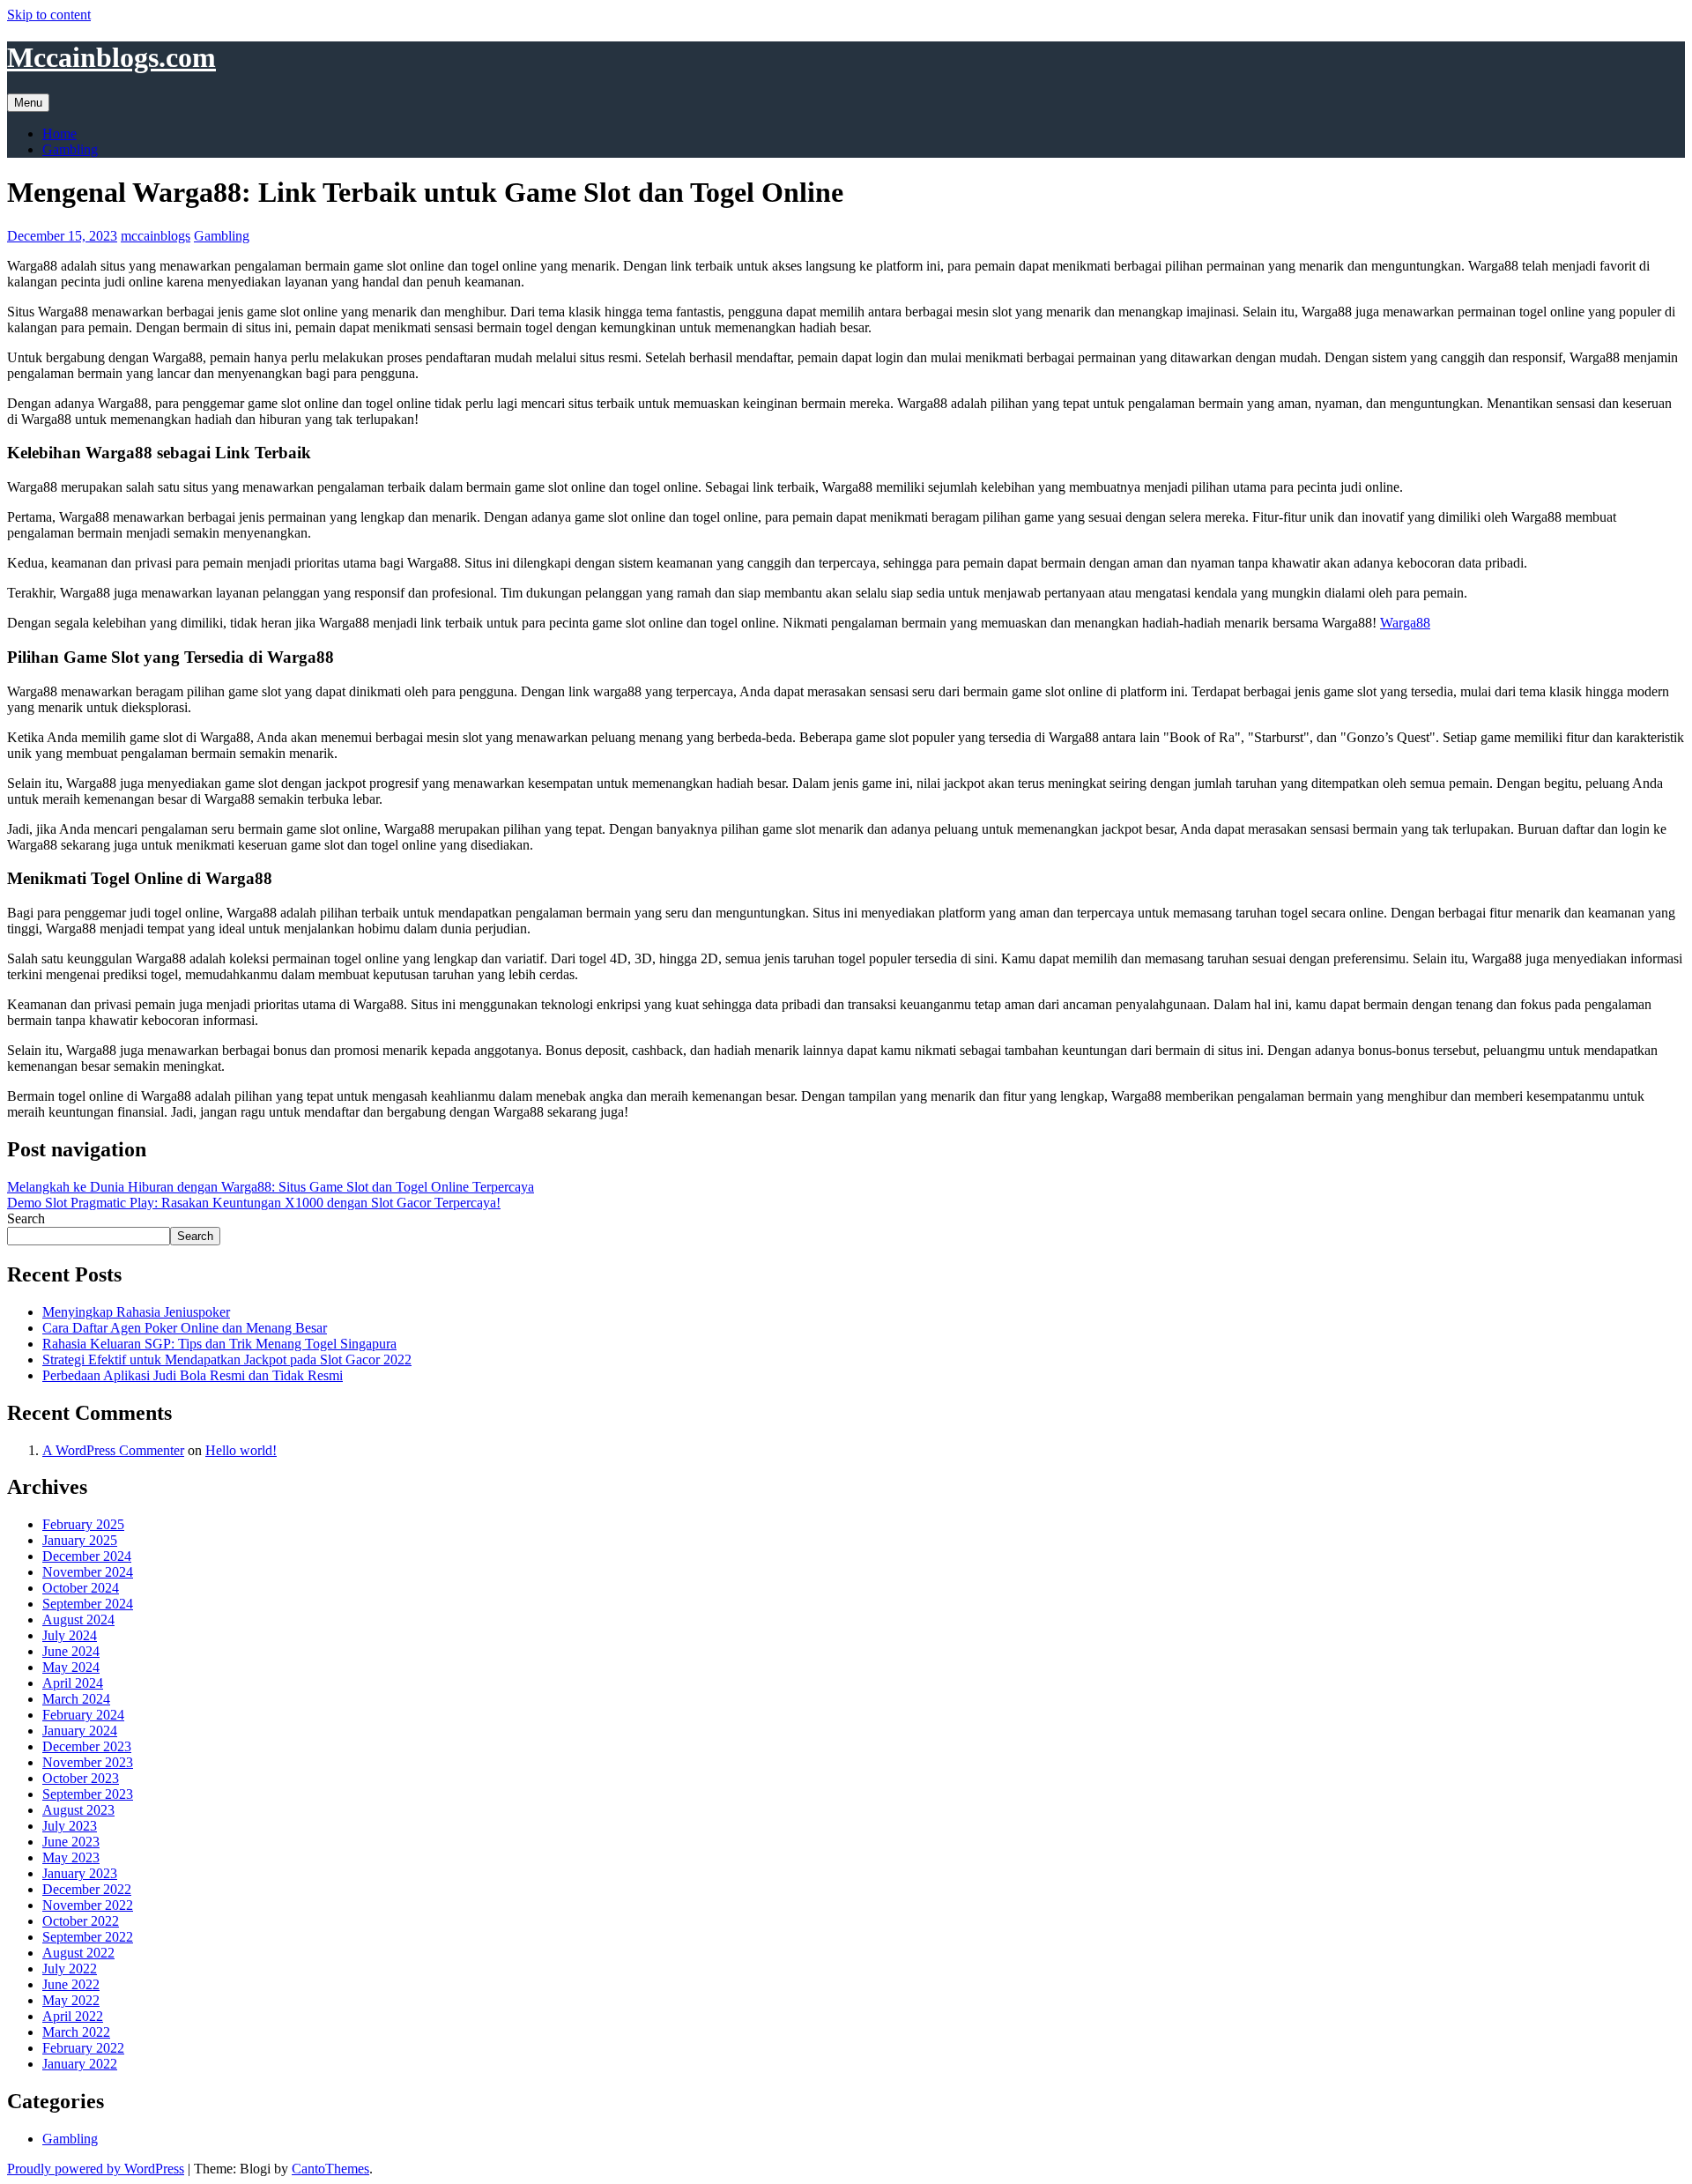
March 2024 (76, 1699)
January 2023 (80, 1873)
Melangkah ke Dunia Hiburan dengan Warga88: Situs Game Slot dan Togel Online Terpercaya (271, 1187)
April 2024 (73, 1683)
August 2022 (78, 1953)
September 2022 (88, 1937)
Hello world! (241, 1450)
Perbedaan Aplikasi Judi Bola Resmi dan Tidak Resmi (193, 1375)
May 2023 (71, 1857)
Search (26, 1218)
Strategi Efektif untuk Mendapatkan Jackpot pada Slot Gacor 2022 (227, 1359)
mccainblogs (156, 236)
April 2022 (73, 2016)
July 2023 (70, 1826)
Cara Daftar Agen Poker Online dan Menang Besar (185, 1328)
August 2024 (78, 1619)
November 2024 (88, 1572)
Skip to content (49, 15)
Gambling (70, 149)
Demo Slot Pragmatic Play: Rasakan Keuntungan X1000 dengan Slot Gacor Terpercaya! (254, 1203)
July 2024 (70, 1635)
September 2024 (88, 1604)
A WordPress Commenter (113, 1450)
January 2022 (80, 2064)
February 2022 (83, 2048)
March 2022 (76, 2032)
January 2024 (80, 1731)
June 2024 (71, 1651)
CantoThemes (330, 2169)
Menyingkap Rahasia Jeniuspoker (136, 1312)
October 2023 (81, 1778)
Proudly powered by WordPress (96, 2169)
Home (59, 134)
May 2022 (71, 2000)
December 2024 (87, 1556)
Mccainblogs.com (111, 57)
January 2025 (80, 1540)
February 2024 (83, 1715)
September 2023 (88, 1794)
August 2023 (78, 1810)
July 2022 (70, 1969)
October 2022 (81, 1921)
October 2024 (81, 1588)
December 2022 (87, 1889)
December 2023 (87, 1746)
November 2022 (88, 1905)
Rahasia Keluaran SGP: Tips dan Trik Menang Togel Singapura (219, 1344)
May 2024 (71, 1667)
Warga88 (1405, 623)
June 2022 (71, 1984)
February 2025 (83, 1524)
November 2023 (88, 1762)
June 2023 (71, 1842)
